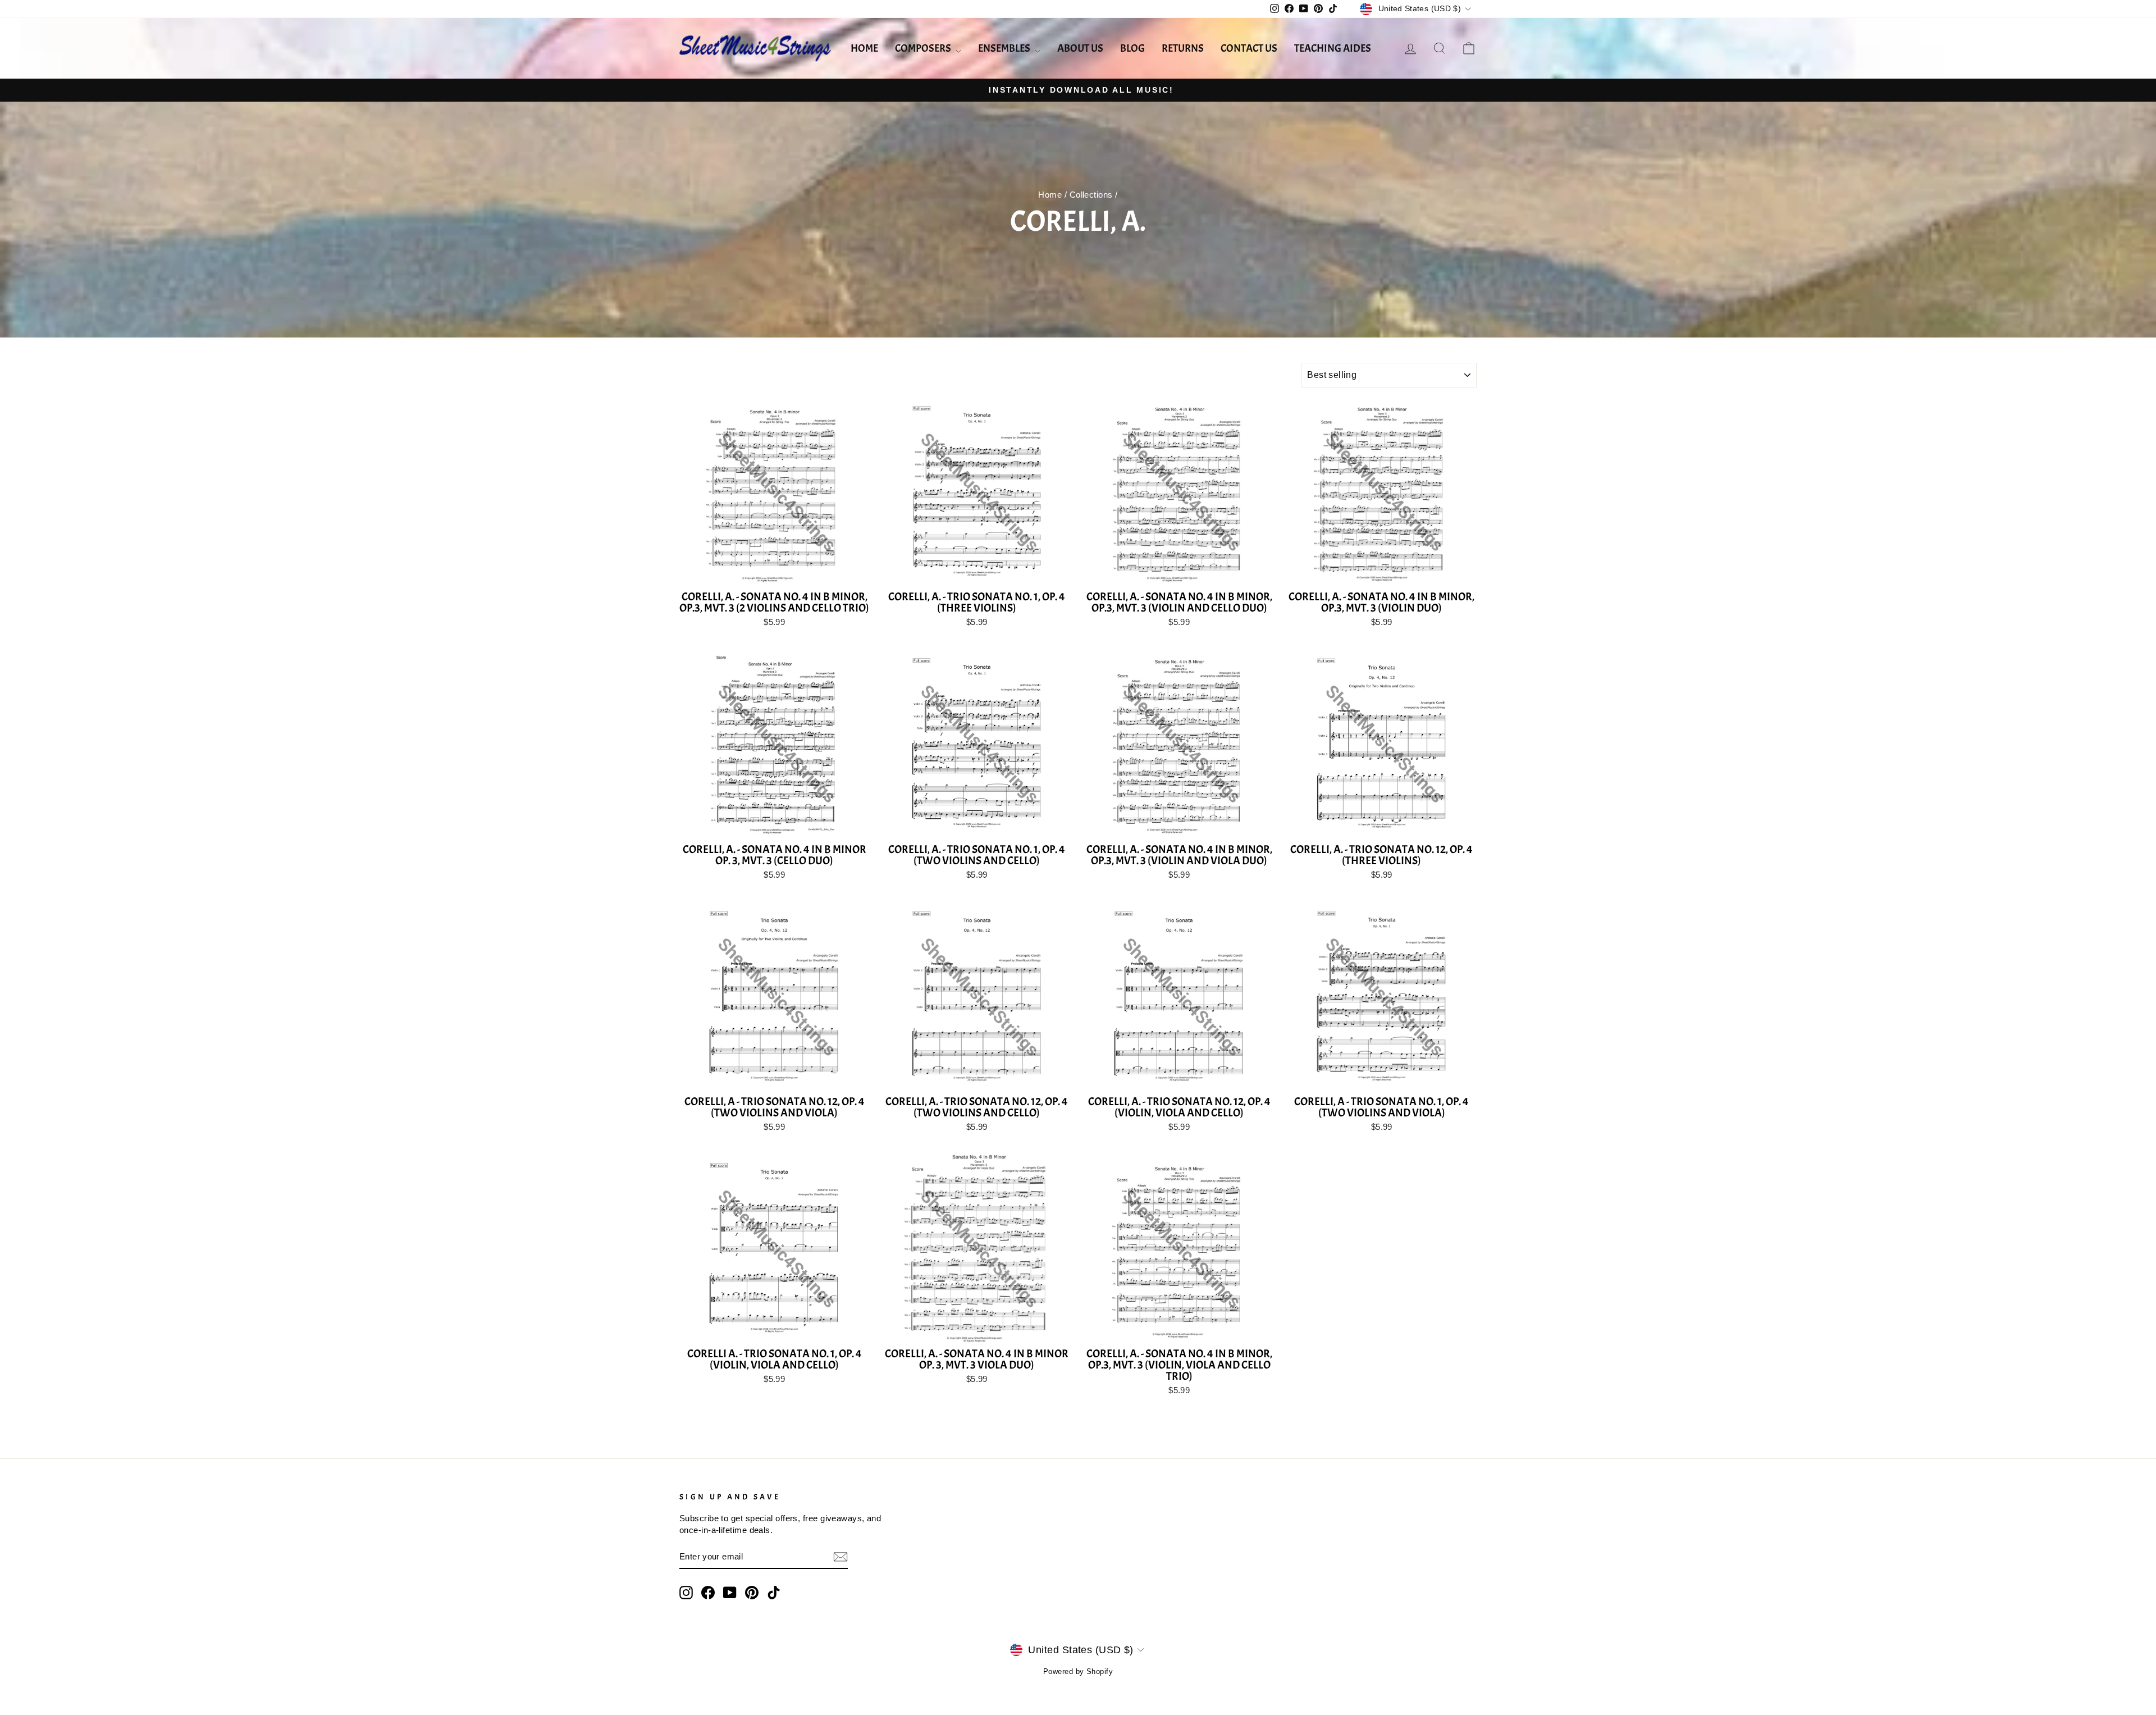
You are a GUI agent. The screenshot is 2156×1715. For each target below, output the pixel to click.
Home (864, 48)
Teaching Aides (1333, 48)
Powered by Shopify (1078, 1672)
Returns (1183, 48)
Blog (1132, 48)
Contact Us (1249, 48)
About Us (1080, 48)
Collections (1091, 195)
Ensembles (1005, 48)
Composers (924, 48)
